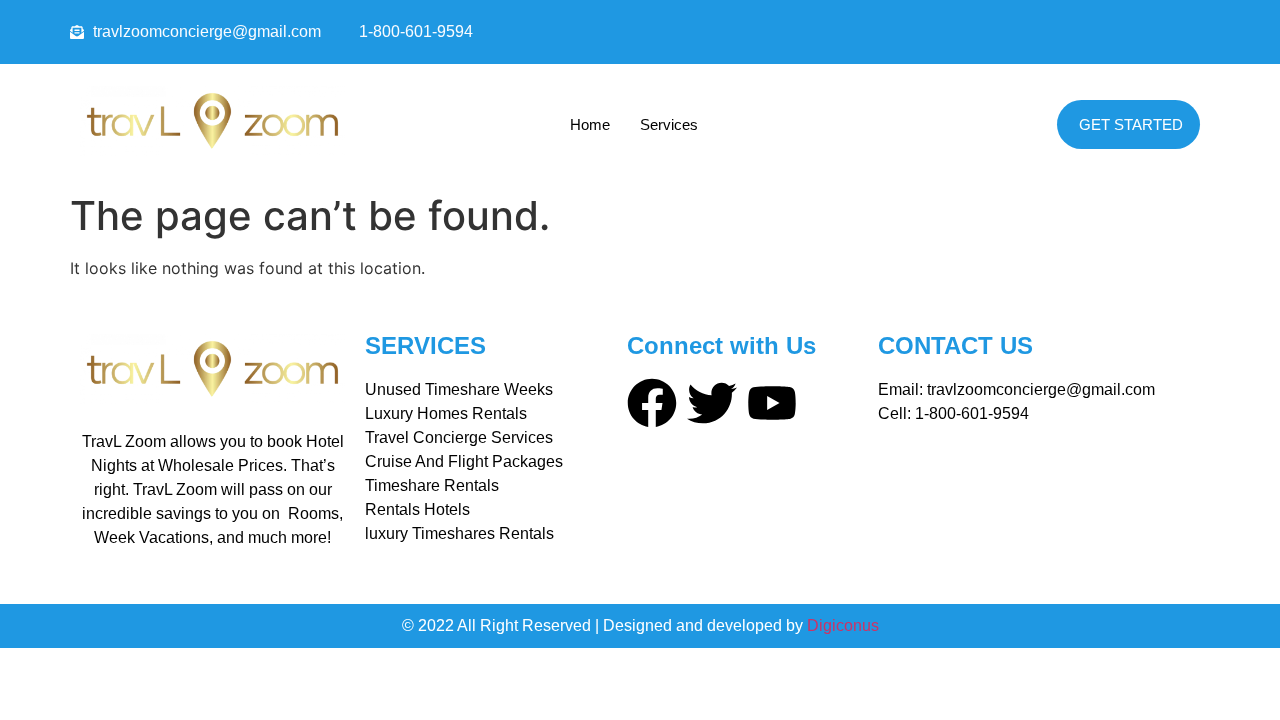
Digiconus (843, 625)
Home (590, 124)
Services (669, 124)
